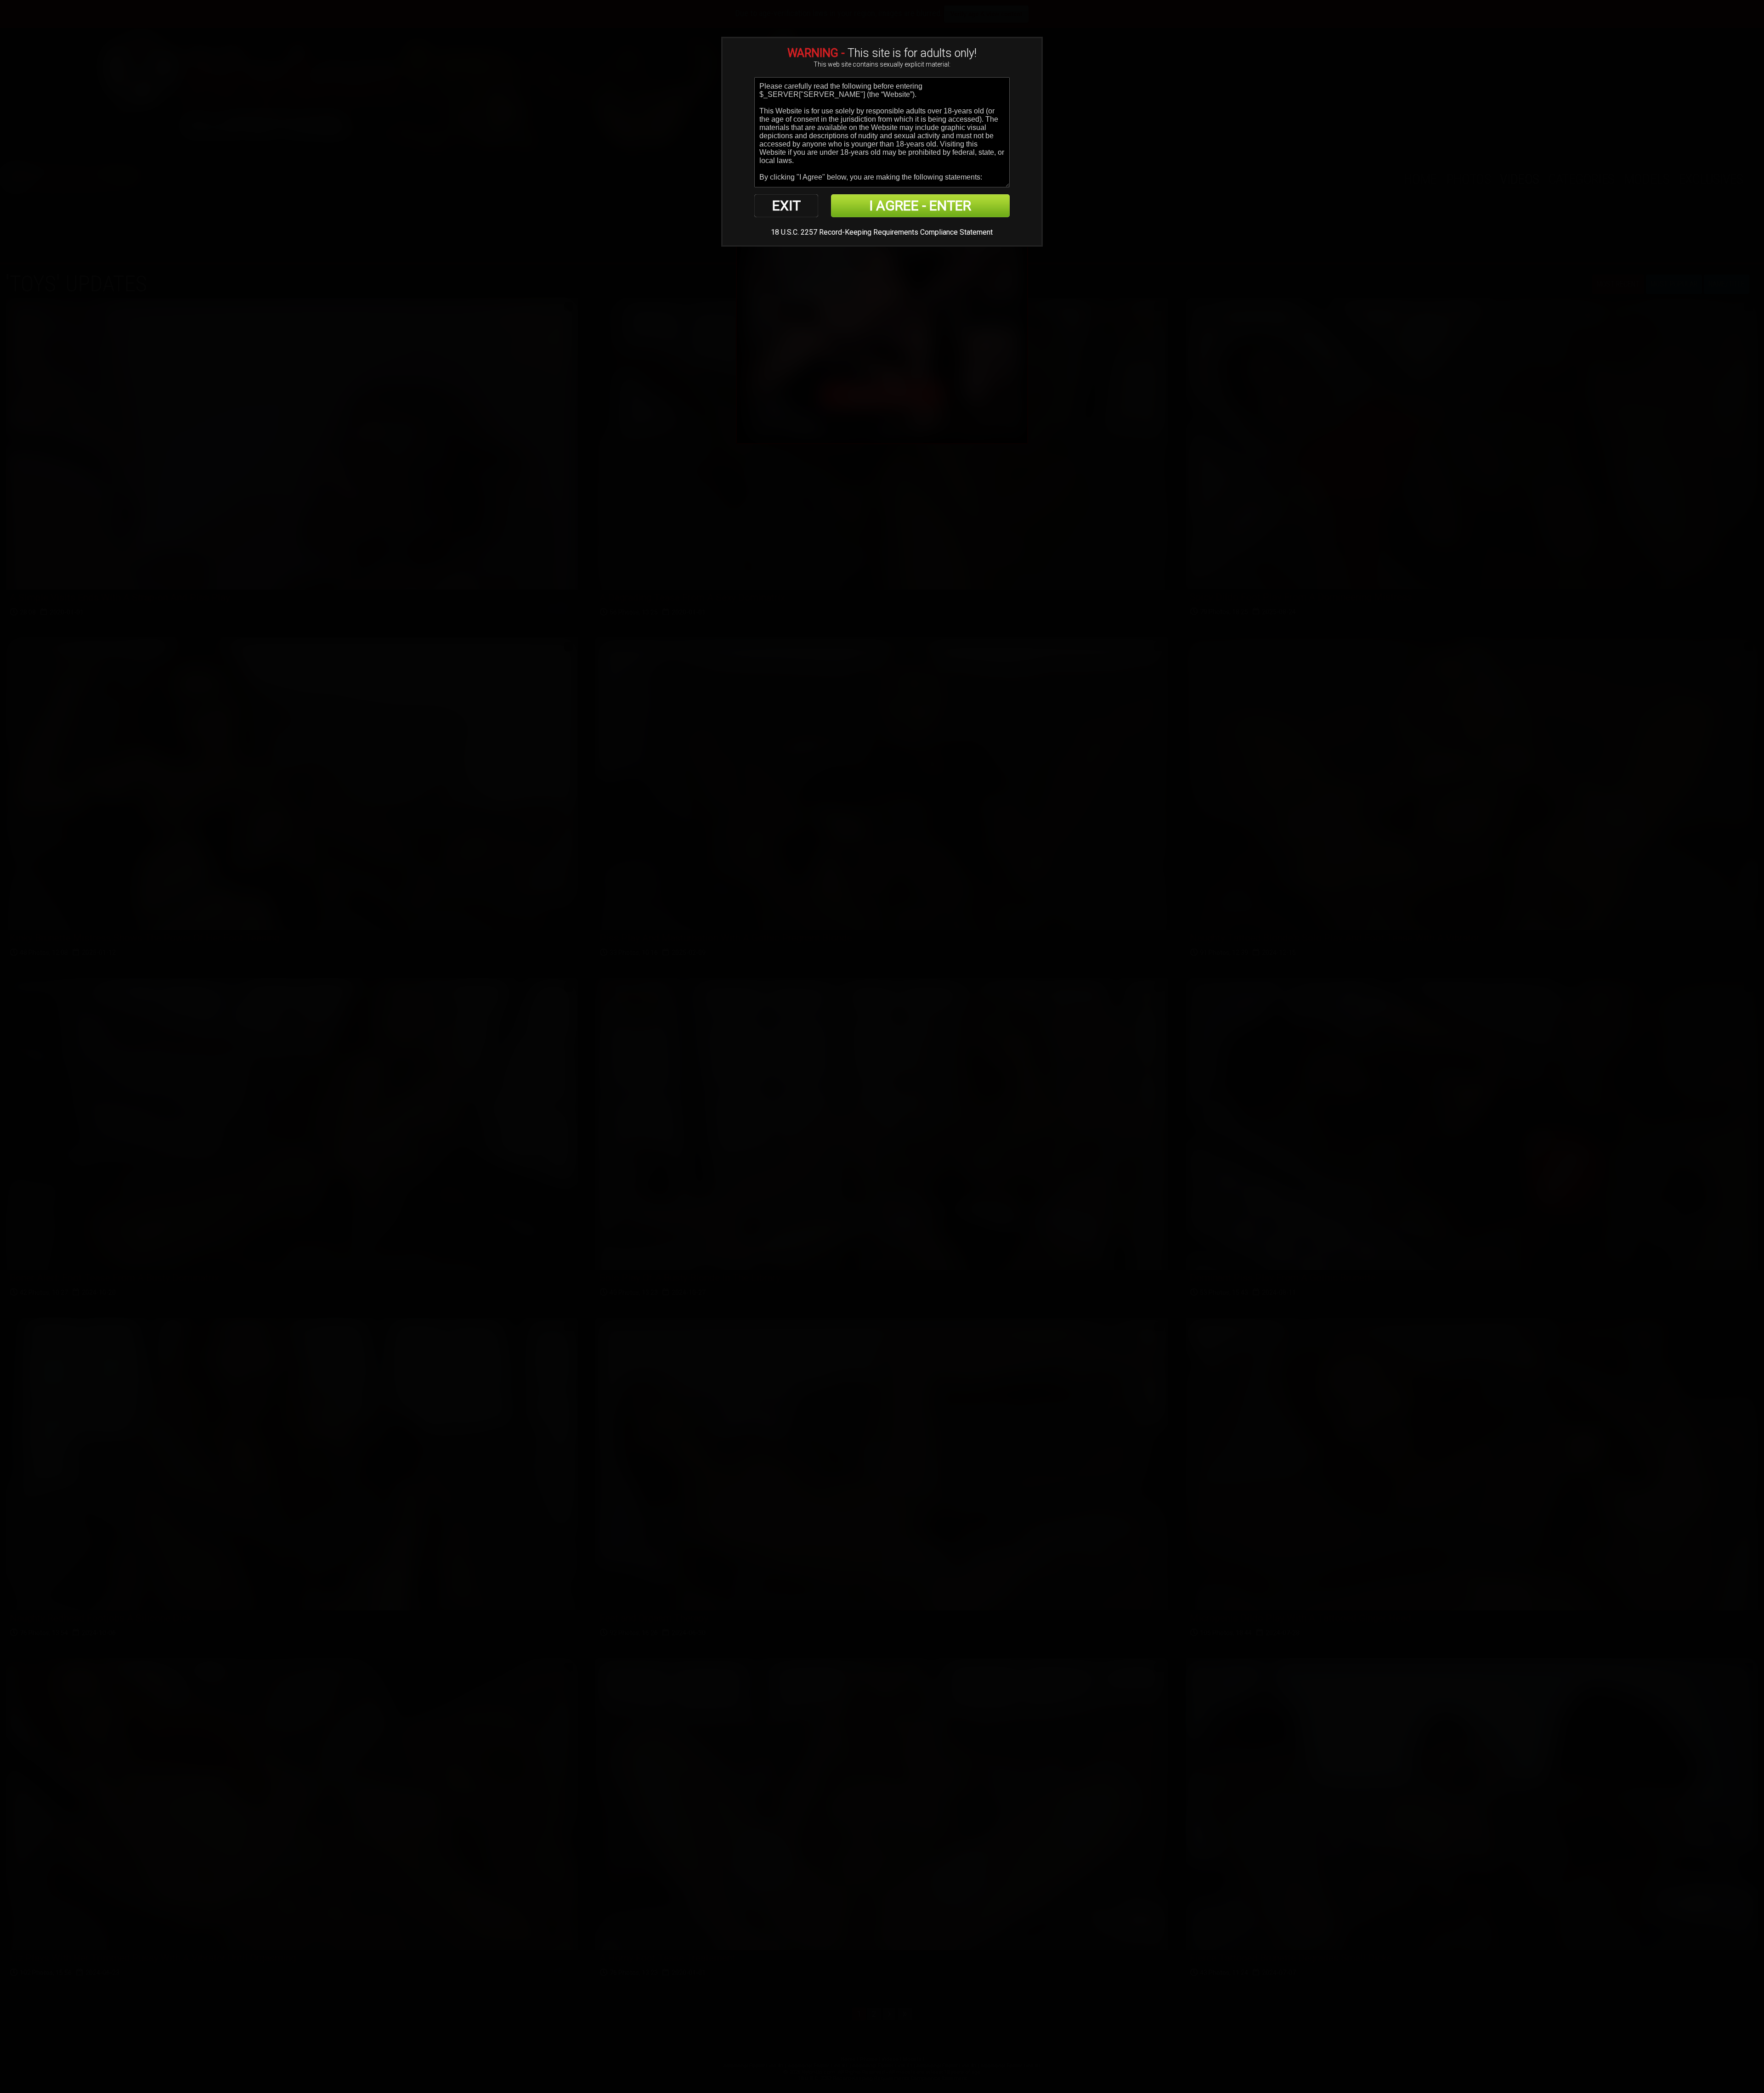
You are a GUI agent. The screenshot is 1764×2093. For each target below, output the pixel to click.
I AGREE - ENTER (920, 206)
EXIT (786, 206)
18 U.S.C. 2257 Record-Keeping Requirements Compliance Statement (882, 232)
